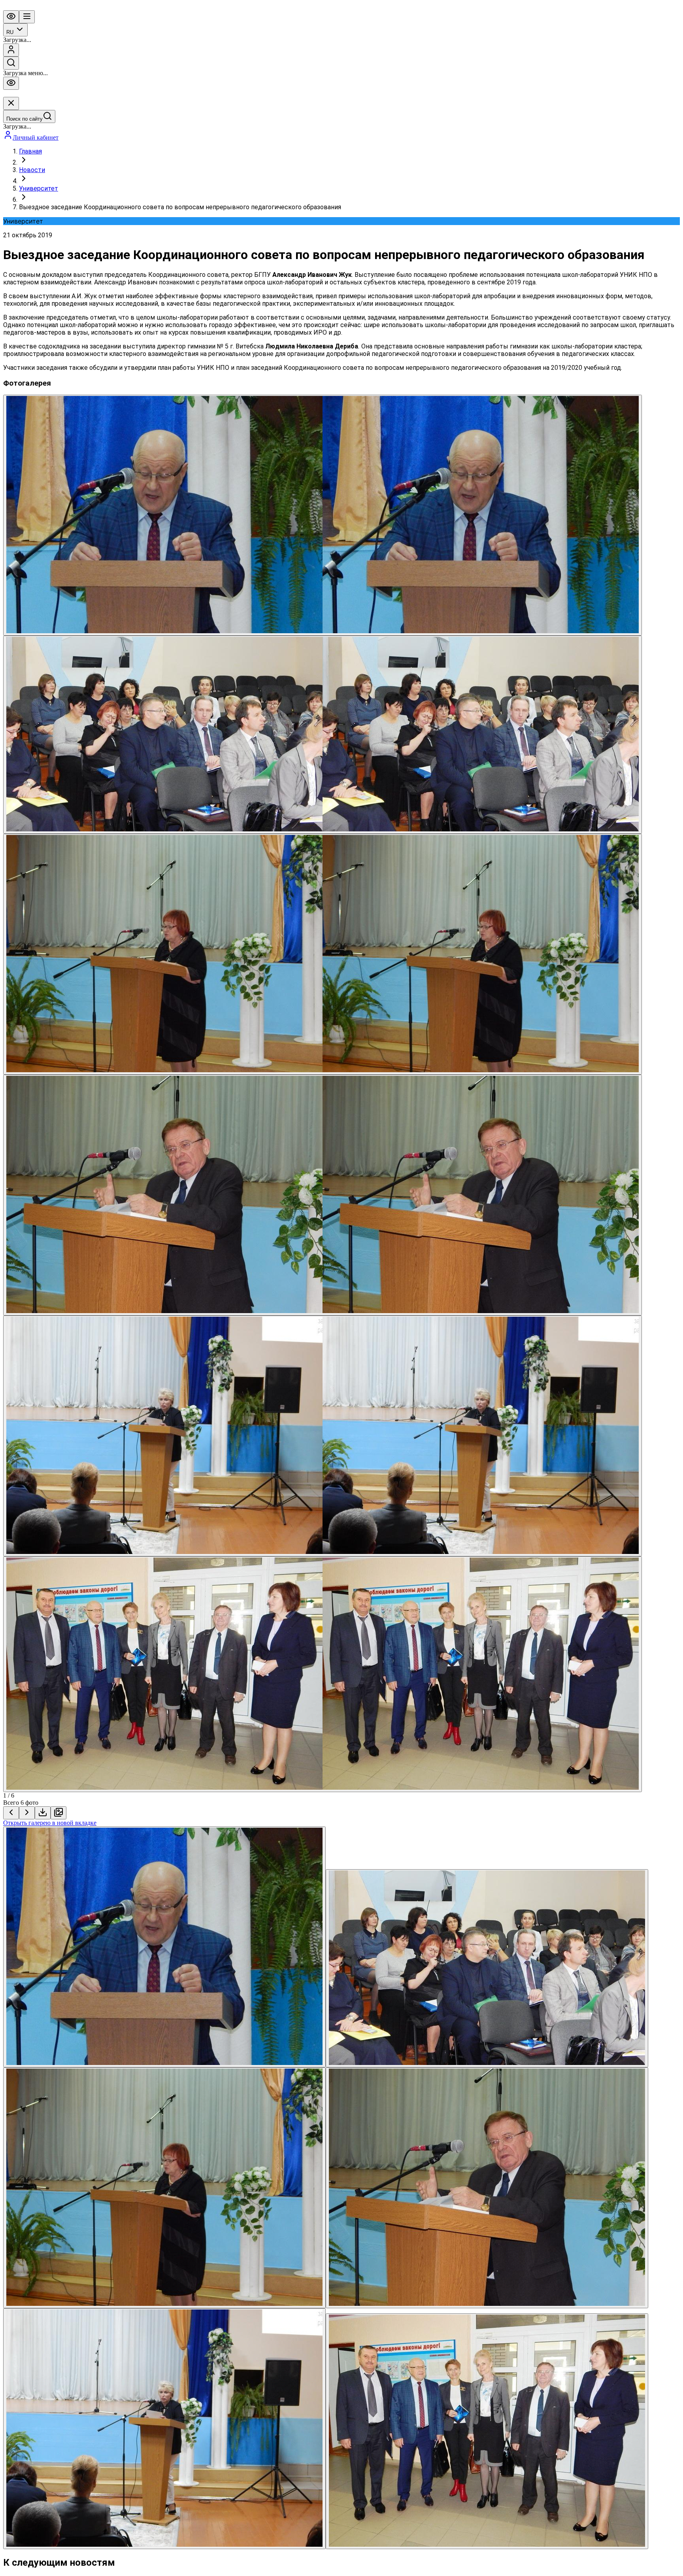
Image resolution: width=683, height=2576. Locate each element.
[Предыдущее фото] (11, 1813)
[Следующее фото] (27, 1813)
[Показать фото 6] (487, 2431)
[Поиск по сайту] (11, 63)
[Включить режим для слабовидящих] (11, 17)
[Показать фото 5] (164, 2429)
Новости (32, 170)
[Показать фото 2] (487, 1968)
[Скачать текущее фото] (43, 1813)
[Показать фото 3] (164, 2188)
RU (10, 32)
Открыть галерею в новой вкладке (50, 1823)
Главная (30, 151)
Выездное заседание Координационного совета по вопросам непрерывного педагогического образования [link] (180, 207)
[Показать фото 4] (487, 2188)
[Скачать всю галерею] (58, 1813)
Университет (39, 188)
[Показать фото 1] (164, 1947)
